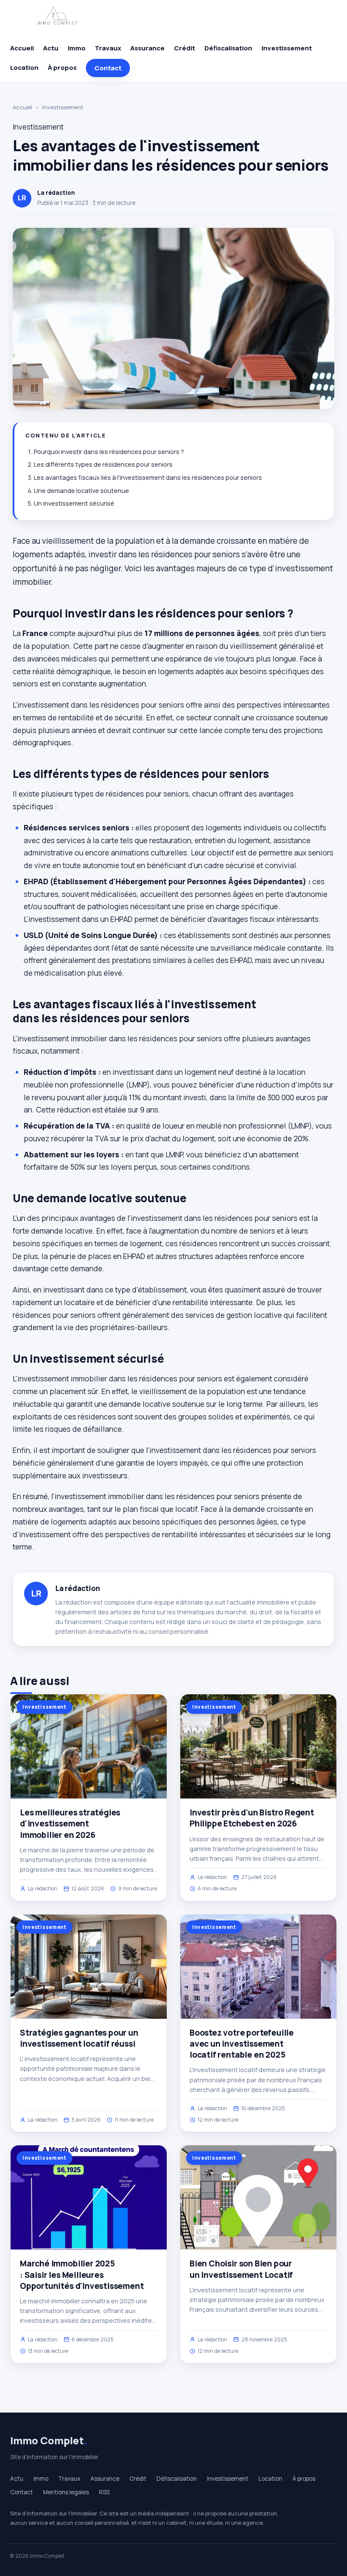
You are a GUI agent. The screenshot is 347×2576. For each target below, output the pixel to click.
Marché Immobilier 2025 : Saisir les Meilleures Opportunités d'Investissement (82, 2274)
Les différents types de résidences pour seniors (103, 464)
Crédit (185, 48)
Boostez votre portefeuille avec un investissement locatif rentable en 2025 (242, 2044)
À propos (62, 68)
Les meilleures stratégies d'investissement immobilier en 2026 (70, 1823)
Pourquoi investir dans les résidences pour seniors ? (109, 452)
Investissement (287, 48)
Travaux (108, 48)
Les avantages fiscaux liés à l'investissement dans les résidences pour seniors (148, 477)
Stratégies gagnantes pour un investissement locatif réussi (79, 2038)
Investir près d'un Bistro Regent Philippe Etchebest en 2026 (252, 1818)
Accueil (22, 48)
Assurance (147, 48)
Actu (51, 48)
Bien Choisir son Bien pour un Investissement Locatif (241, 2269)
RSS (104, 2492)
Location (24, 68)
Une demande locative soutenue (81, 491)
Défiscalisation (228, 48)
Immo (77, 48)
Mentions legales (66, 2492)
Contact (108, 68)
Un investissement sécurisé (74, 503)
